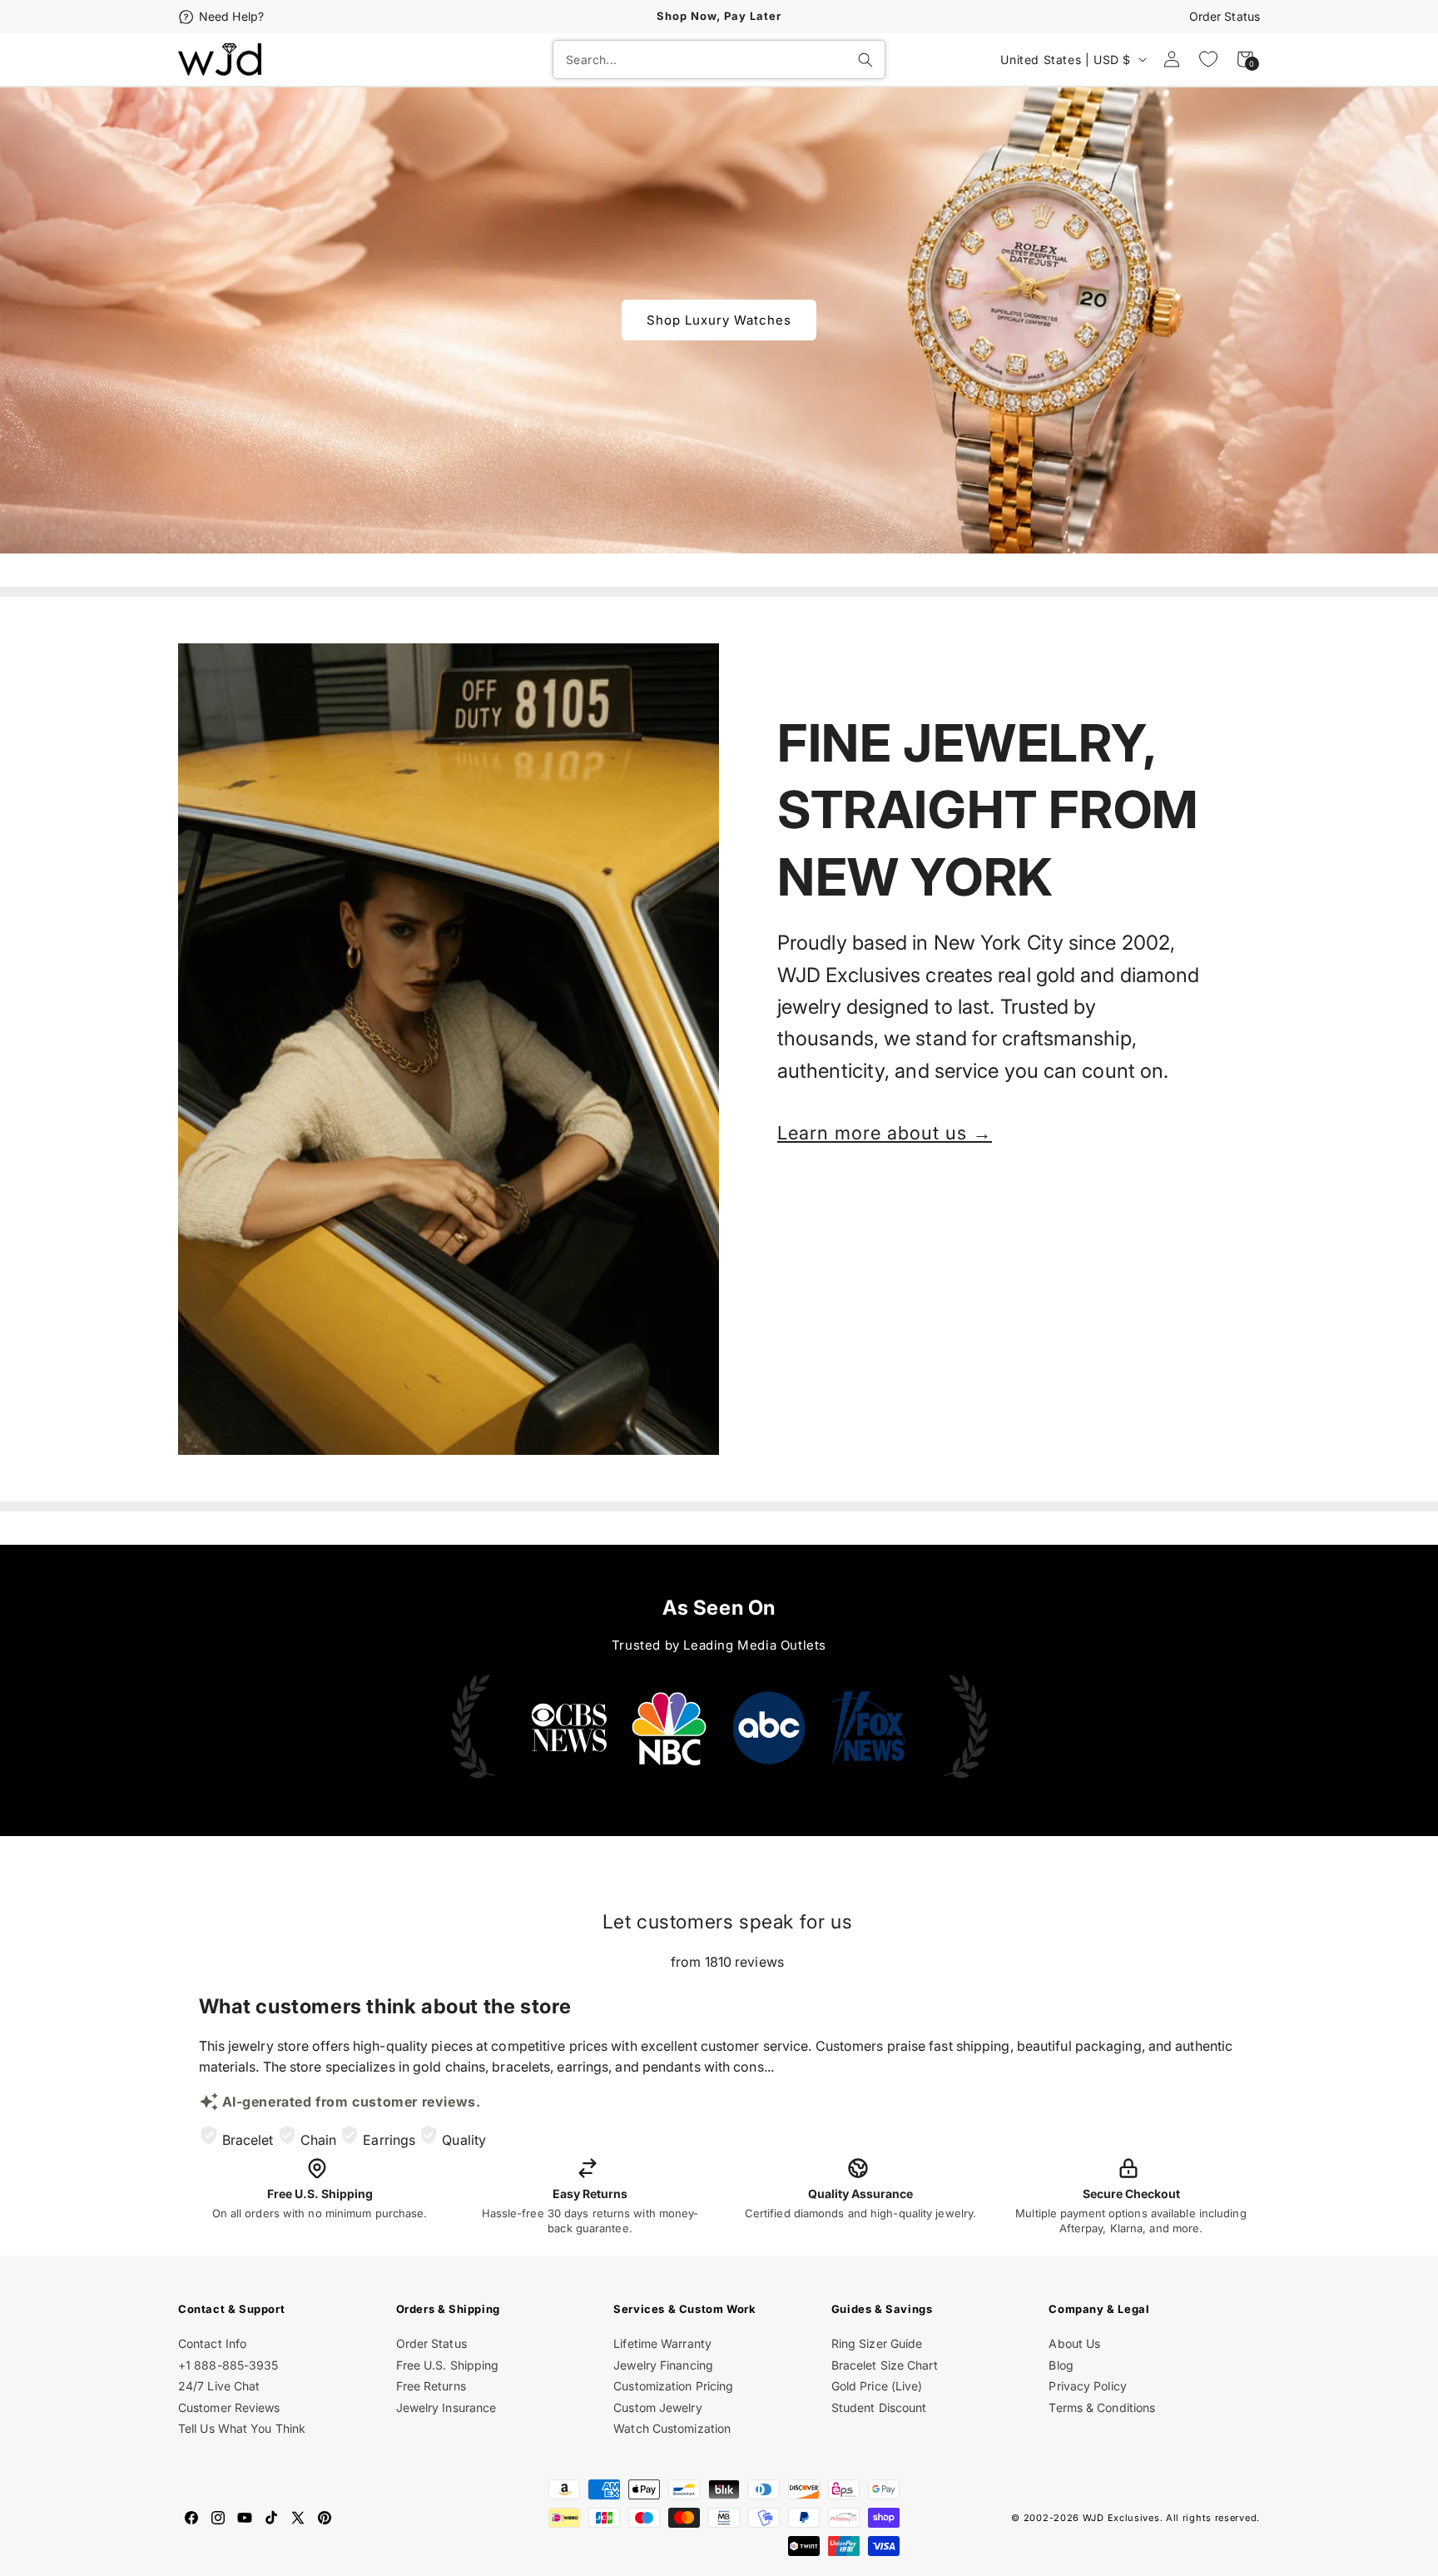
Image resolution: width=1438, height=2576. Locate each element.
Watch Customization (672, 2428)
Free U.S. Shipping (448, 2365)
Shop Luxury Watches (719, 320)
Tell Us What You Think (242, 2428)
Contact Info (212, 2343)
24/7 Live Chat (219, 2386)
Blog (1061, 2365)
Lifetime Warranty (662, 2343)
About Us (1074, 2343)
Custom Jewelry (657, 2407)
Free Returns (431, 2386)
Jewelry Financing (663, 2365)
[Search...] (865, 60)
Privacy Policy (1087, 2386)
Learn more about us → (885, 1133)
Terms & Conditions (1102, 2407)
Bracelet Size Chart (885, 2365)
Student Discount (879, 2407)
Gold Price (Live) (877, 2386)
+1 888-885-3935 (228, 2365)
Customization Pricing (673, 2386)
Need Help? (231, 16)
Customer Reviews (229, 2407)
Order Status (1225, 16)
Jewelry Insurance (446, 2407)
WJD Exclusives (1121, 2518)
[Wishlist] (1208, 59)
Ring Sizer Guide (877, 2343)
